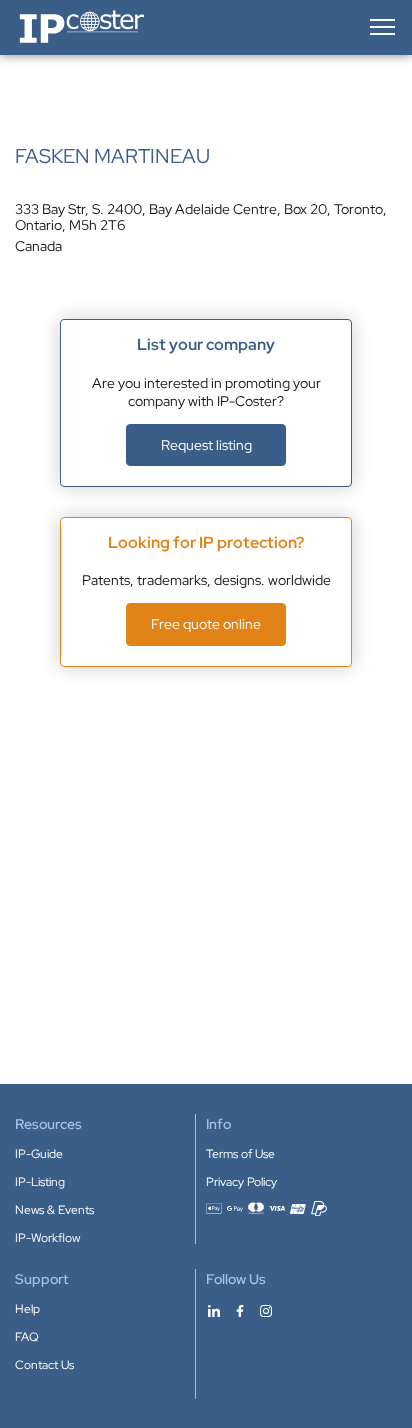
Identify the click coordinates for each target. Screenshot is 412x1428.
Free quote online (206, 624)
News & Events (54, 1210)
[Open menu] (381, 27)
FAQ (27, 1337)
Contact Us (44, 1365)
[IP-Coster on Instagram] (266, 1310)
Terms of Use (240, 1154)
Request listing (206, 445)
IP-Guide (39, 1154)
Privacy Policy (241, 1182)
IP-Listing (40, 1182)
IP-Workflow (47, 1238)
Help (27, 1309)
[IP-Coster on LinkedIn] (214, 1310)
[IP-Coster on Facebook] (240, 1310)
